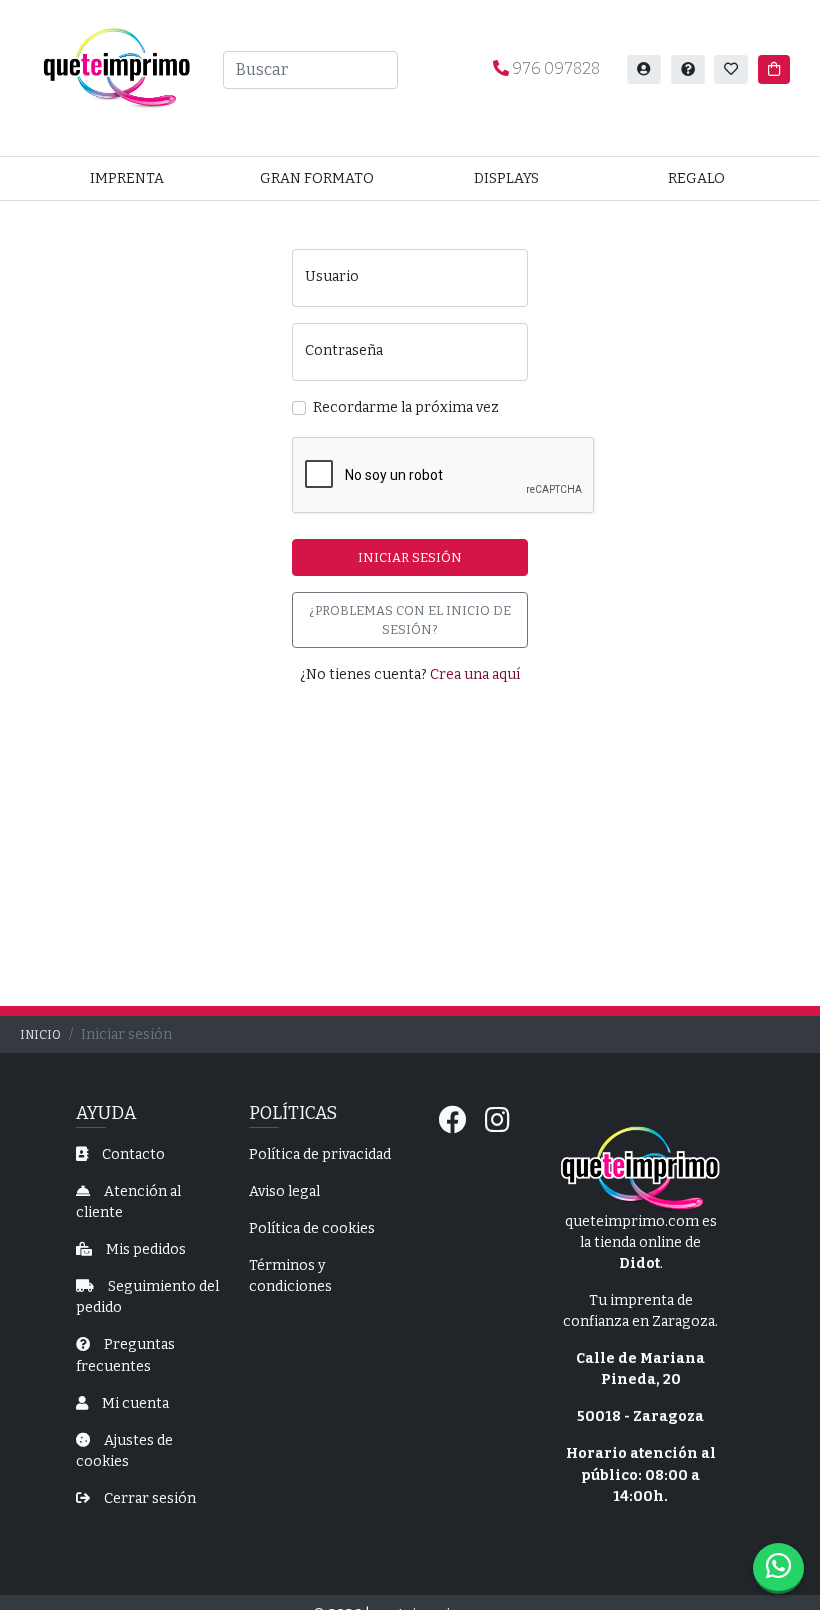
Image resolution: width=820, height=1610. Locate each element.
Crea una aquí (475, 674)
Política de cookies (312, 1228)
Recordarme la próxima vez (406, 407)
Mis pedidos (144, 1249)
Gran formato (317, 178)
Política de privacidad (320, 1154)
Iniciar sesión (410, 557)
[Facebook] (453, 1120)
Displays (506, 178)
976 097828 (554, 68)
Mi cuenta (134, 1403)
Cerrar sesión (148, 1498)
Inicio (40, 1035)
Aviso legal (284, 1191)
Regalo (696, 178)
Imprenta (127, 178)
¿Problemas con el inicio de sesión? (410, 620)
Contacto (132, 1154)
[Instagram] (497, 1120)
